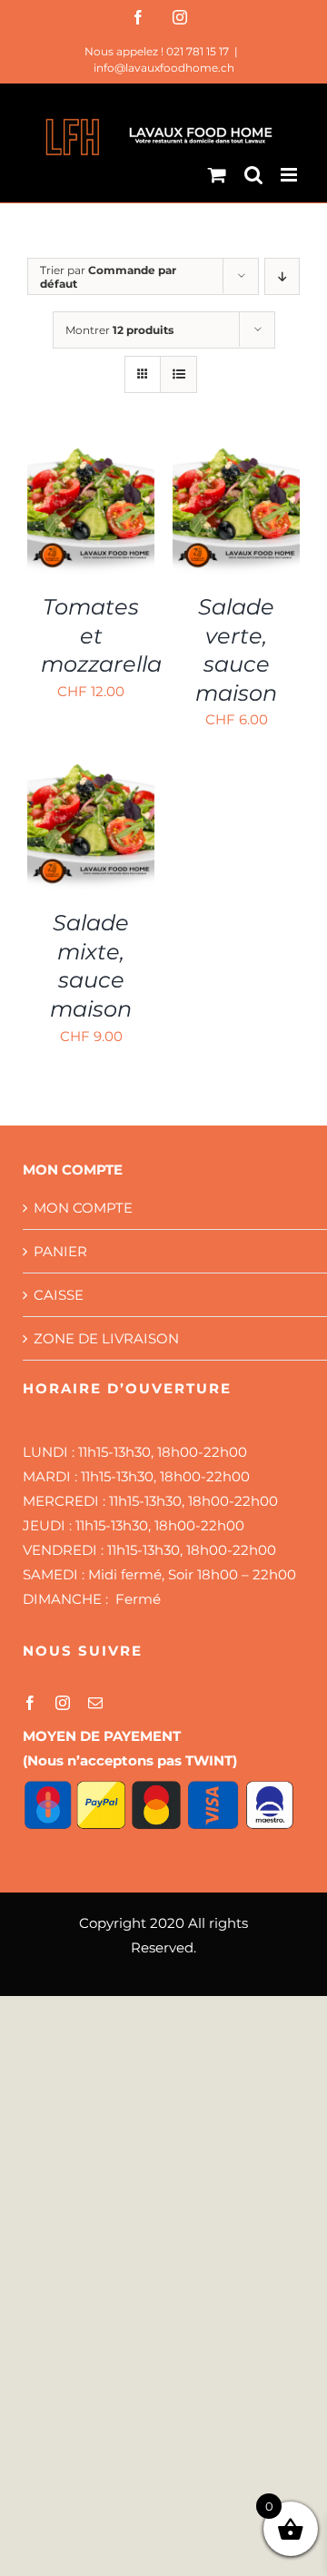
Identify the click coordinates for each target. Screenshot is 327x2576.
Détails (66, 531)
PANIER (60, 1251)
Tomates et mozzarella (101, 635)
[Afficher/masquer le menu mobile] (290, 175)
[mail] (95, 1703)
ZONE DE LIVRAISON (106, 1338)
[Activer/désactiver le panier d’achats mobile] (217, 175)
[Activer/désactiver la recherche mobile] (253, 175)
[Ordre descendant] (282, 276)
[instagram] (63, 1703)
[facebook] (30, 1703)
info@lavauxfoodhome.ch (164, 68)
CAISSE (59, 1295)
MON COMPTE (83, 1208)
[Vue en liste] (178, 374)
